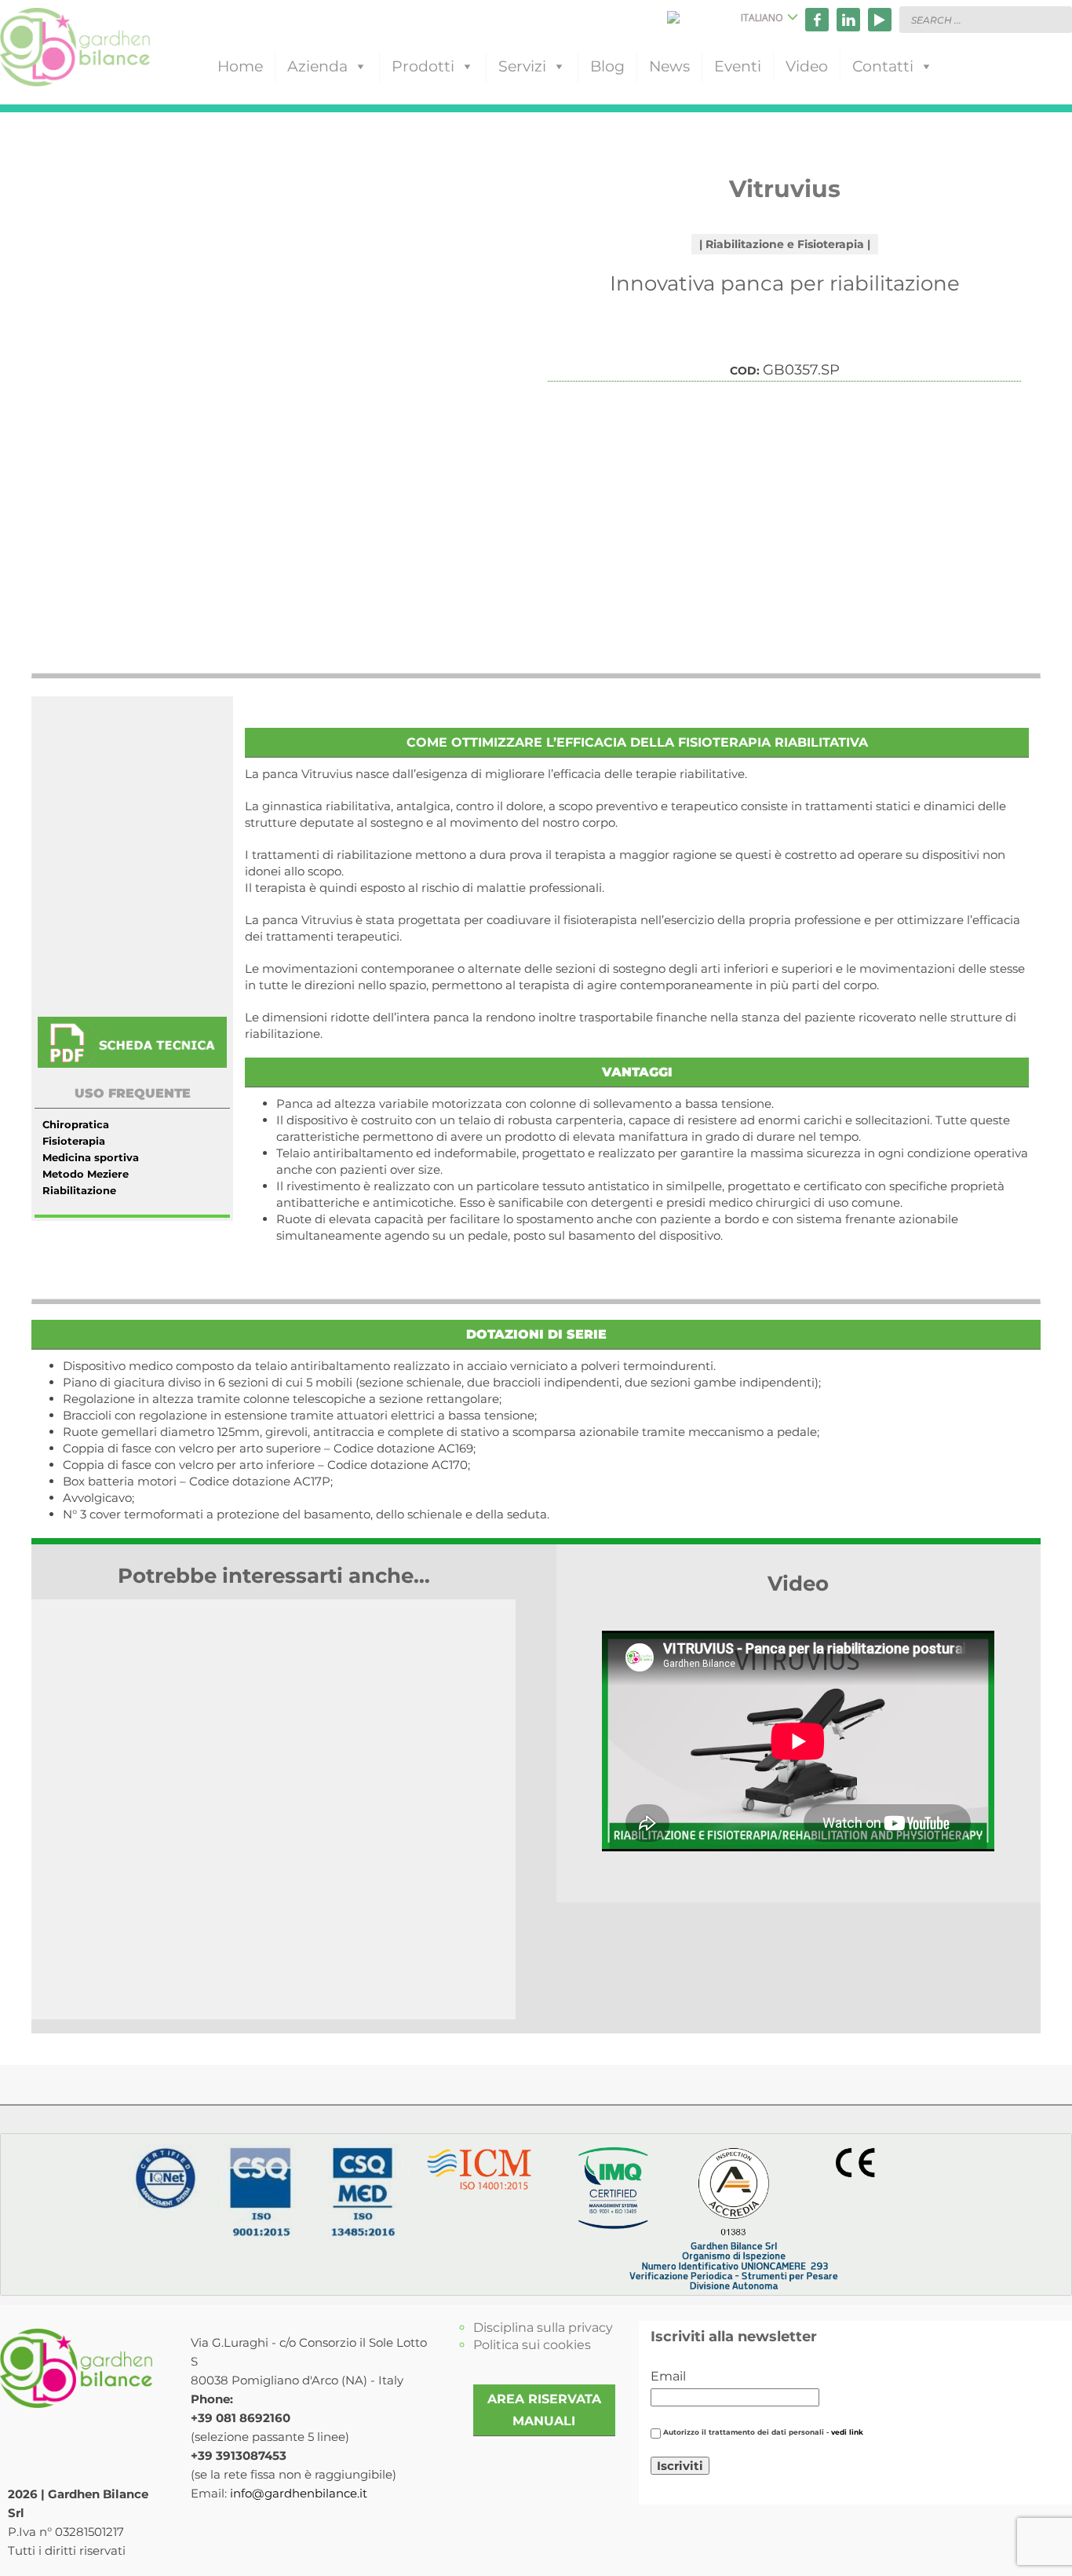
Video (807, 66)
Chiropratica (76, 1124)
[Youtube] (880, 20)
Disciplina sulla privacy (543, 2328)
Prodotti (423, 66)
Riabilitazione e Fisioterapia (785, 244)
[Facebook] (817, 20)
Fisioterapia (74, 1141)
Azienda (317, 66)
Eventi (738, 66)
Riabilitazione (79, 1190)
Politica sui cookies (532, 2345)
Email (668, 2376)
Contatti (883, 66)
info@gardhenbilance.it (299, 2493)
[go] (1056, 19)
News (669, 66)
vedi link (847, 2432)
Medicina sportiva (91, 1157)
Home (240, 66)
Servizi (522, 66)
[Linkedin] (848, 20)
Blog (607, 66)
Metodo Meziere (86, 1174)
